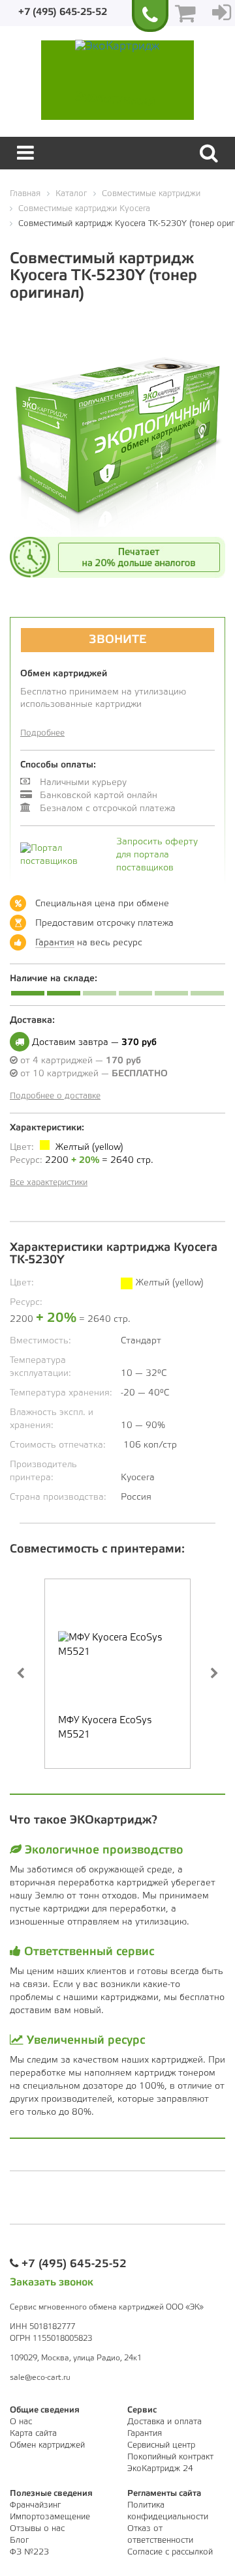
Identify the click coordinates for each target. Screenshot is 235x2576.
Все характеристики (49, 1183)
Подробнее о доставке (55, 1096)
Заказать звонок (52, 2283)
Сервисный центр (161, 2445)
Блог (19, 2540)
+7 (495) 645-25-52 (63, 12)
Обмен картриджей (47, 2445)
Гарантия (55, 943)
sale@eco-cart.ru (40, 2378)
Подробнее (42, 733)
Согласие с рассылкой (170, 2552)
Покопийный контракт (170, 2457)
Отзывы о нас (37, 2529)
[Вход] (222, 13)
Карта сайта (33, 2434)
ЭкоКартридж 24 (160, 2469)
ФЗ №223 (29, 2552)
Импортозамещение (50, 2517)
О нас (21, 2422)
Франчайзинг (35, 2505)
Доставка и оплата (164, 2422)
